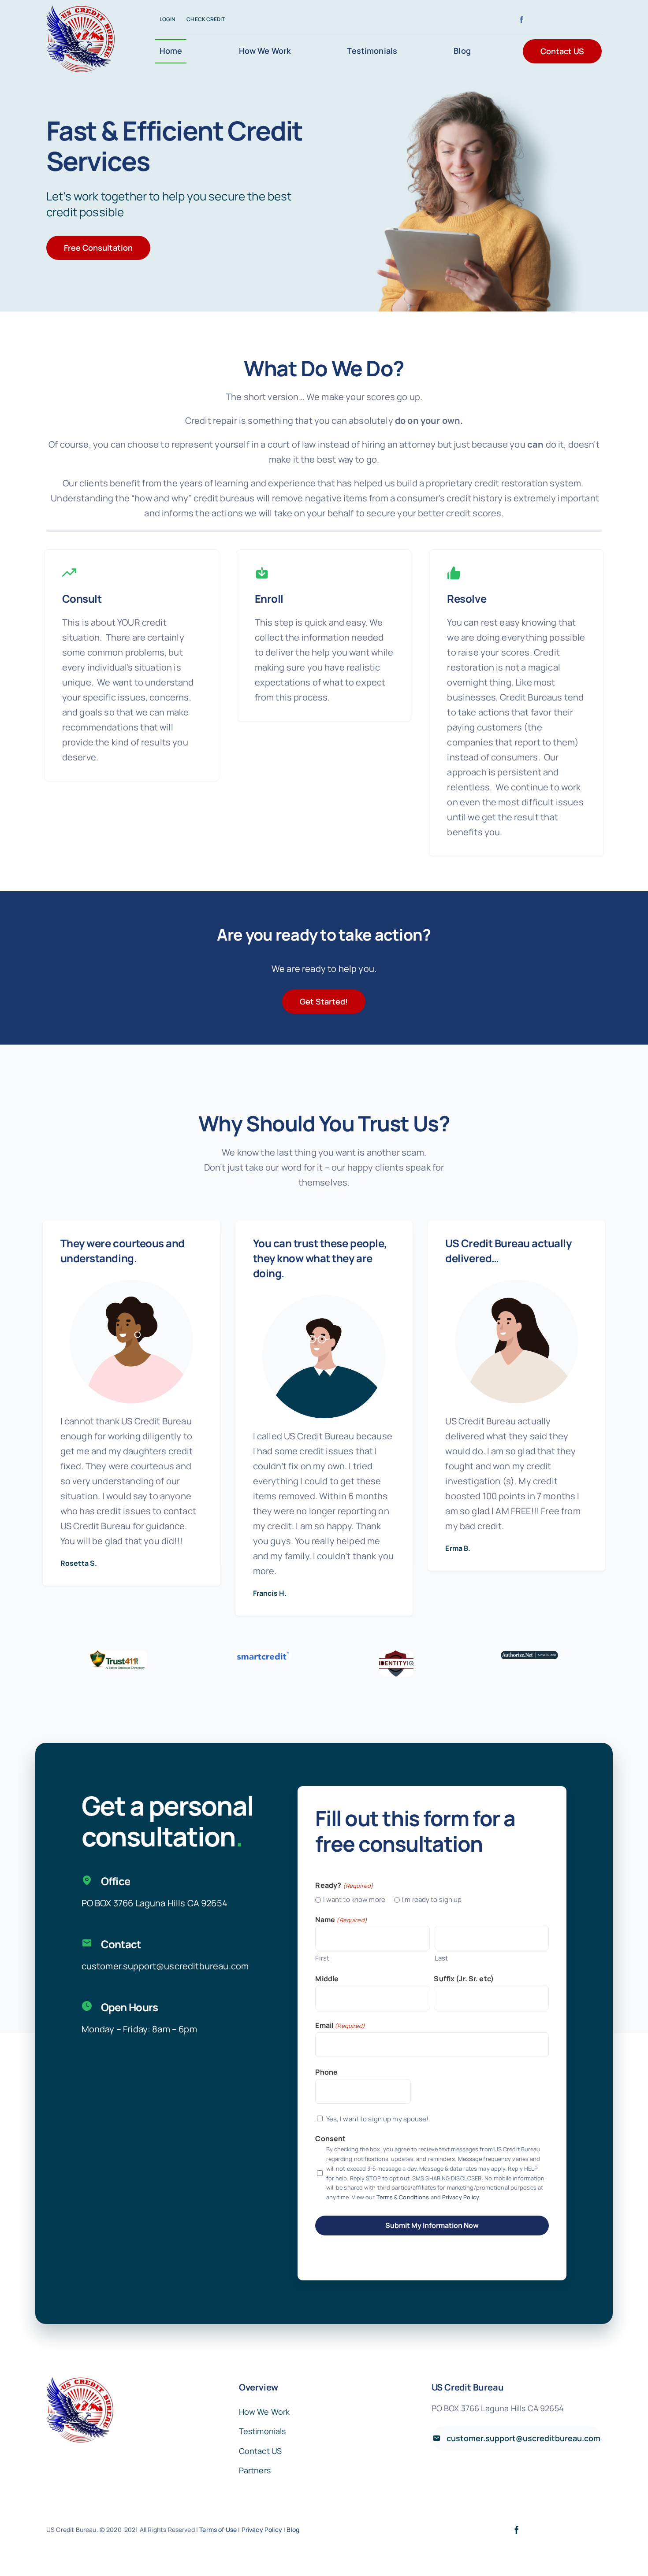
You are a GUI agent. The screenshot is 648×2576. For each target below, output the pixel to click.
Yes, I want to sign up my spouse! (378, 2119)
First (322, 1958)
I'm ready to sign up (428, 1900)
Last (441, 1958)
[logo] (80, 9)
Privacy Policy (460, 2197)
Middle (327, 1979)
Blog (293, 2530)
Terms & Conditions (403, 2197)
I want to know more (351, 1900)
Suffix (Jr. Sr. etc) (464, 1979)
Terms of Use (218, 2530)
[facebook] (521, 20)
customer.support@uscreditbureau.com (165, 1966)
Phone (326, 2072)
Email (340, 2025)
